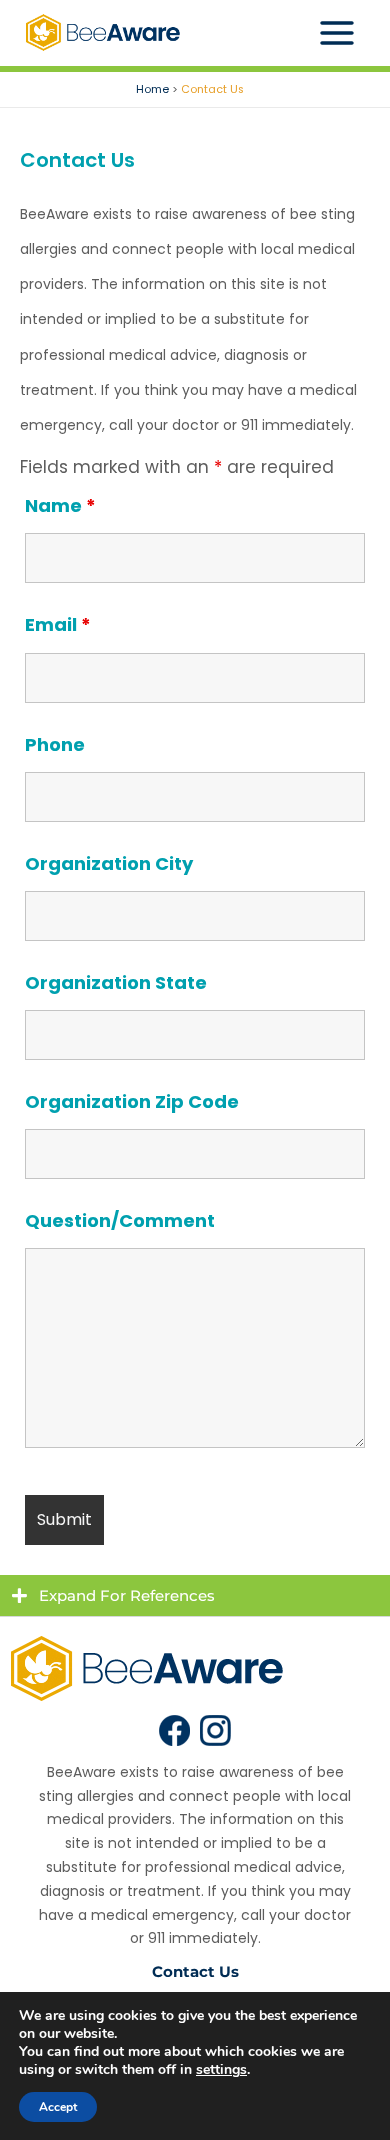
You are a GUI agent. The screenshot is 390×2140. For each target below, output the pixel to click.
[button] (195, 1596)
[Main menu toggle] (338, 33)
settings (221, 2070)
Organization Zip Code (132, 1101)
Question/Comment (120, 1220)
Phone (55, 744)
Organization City (109, 863)
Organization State (116, 982)
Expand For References (127, 1595)
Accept (58, 2107)
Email (58, 624)
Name (60, 505)
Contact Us (195, 1971)
